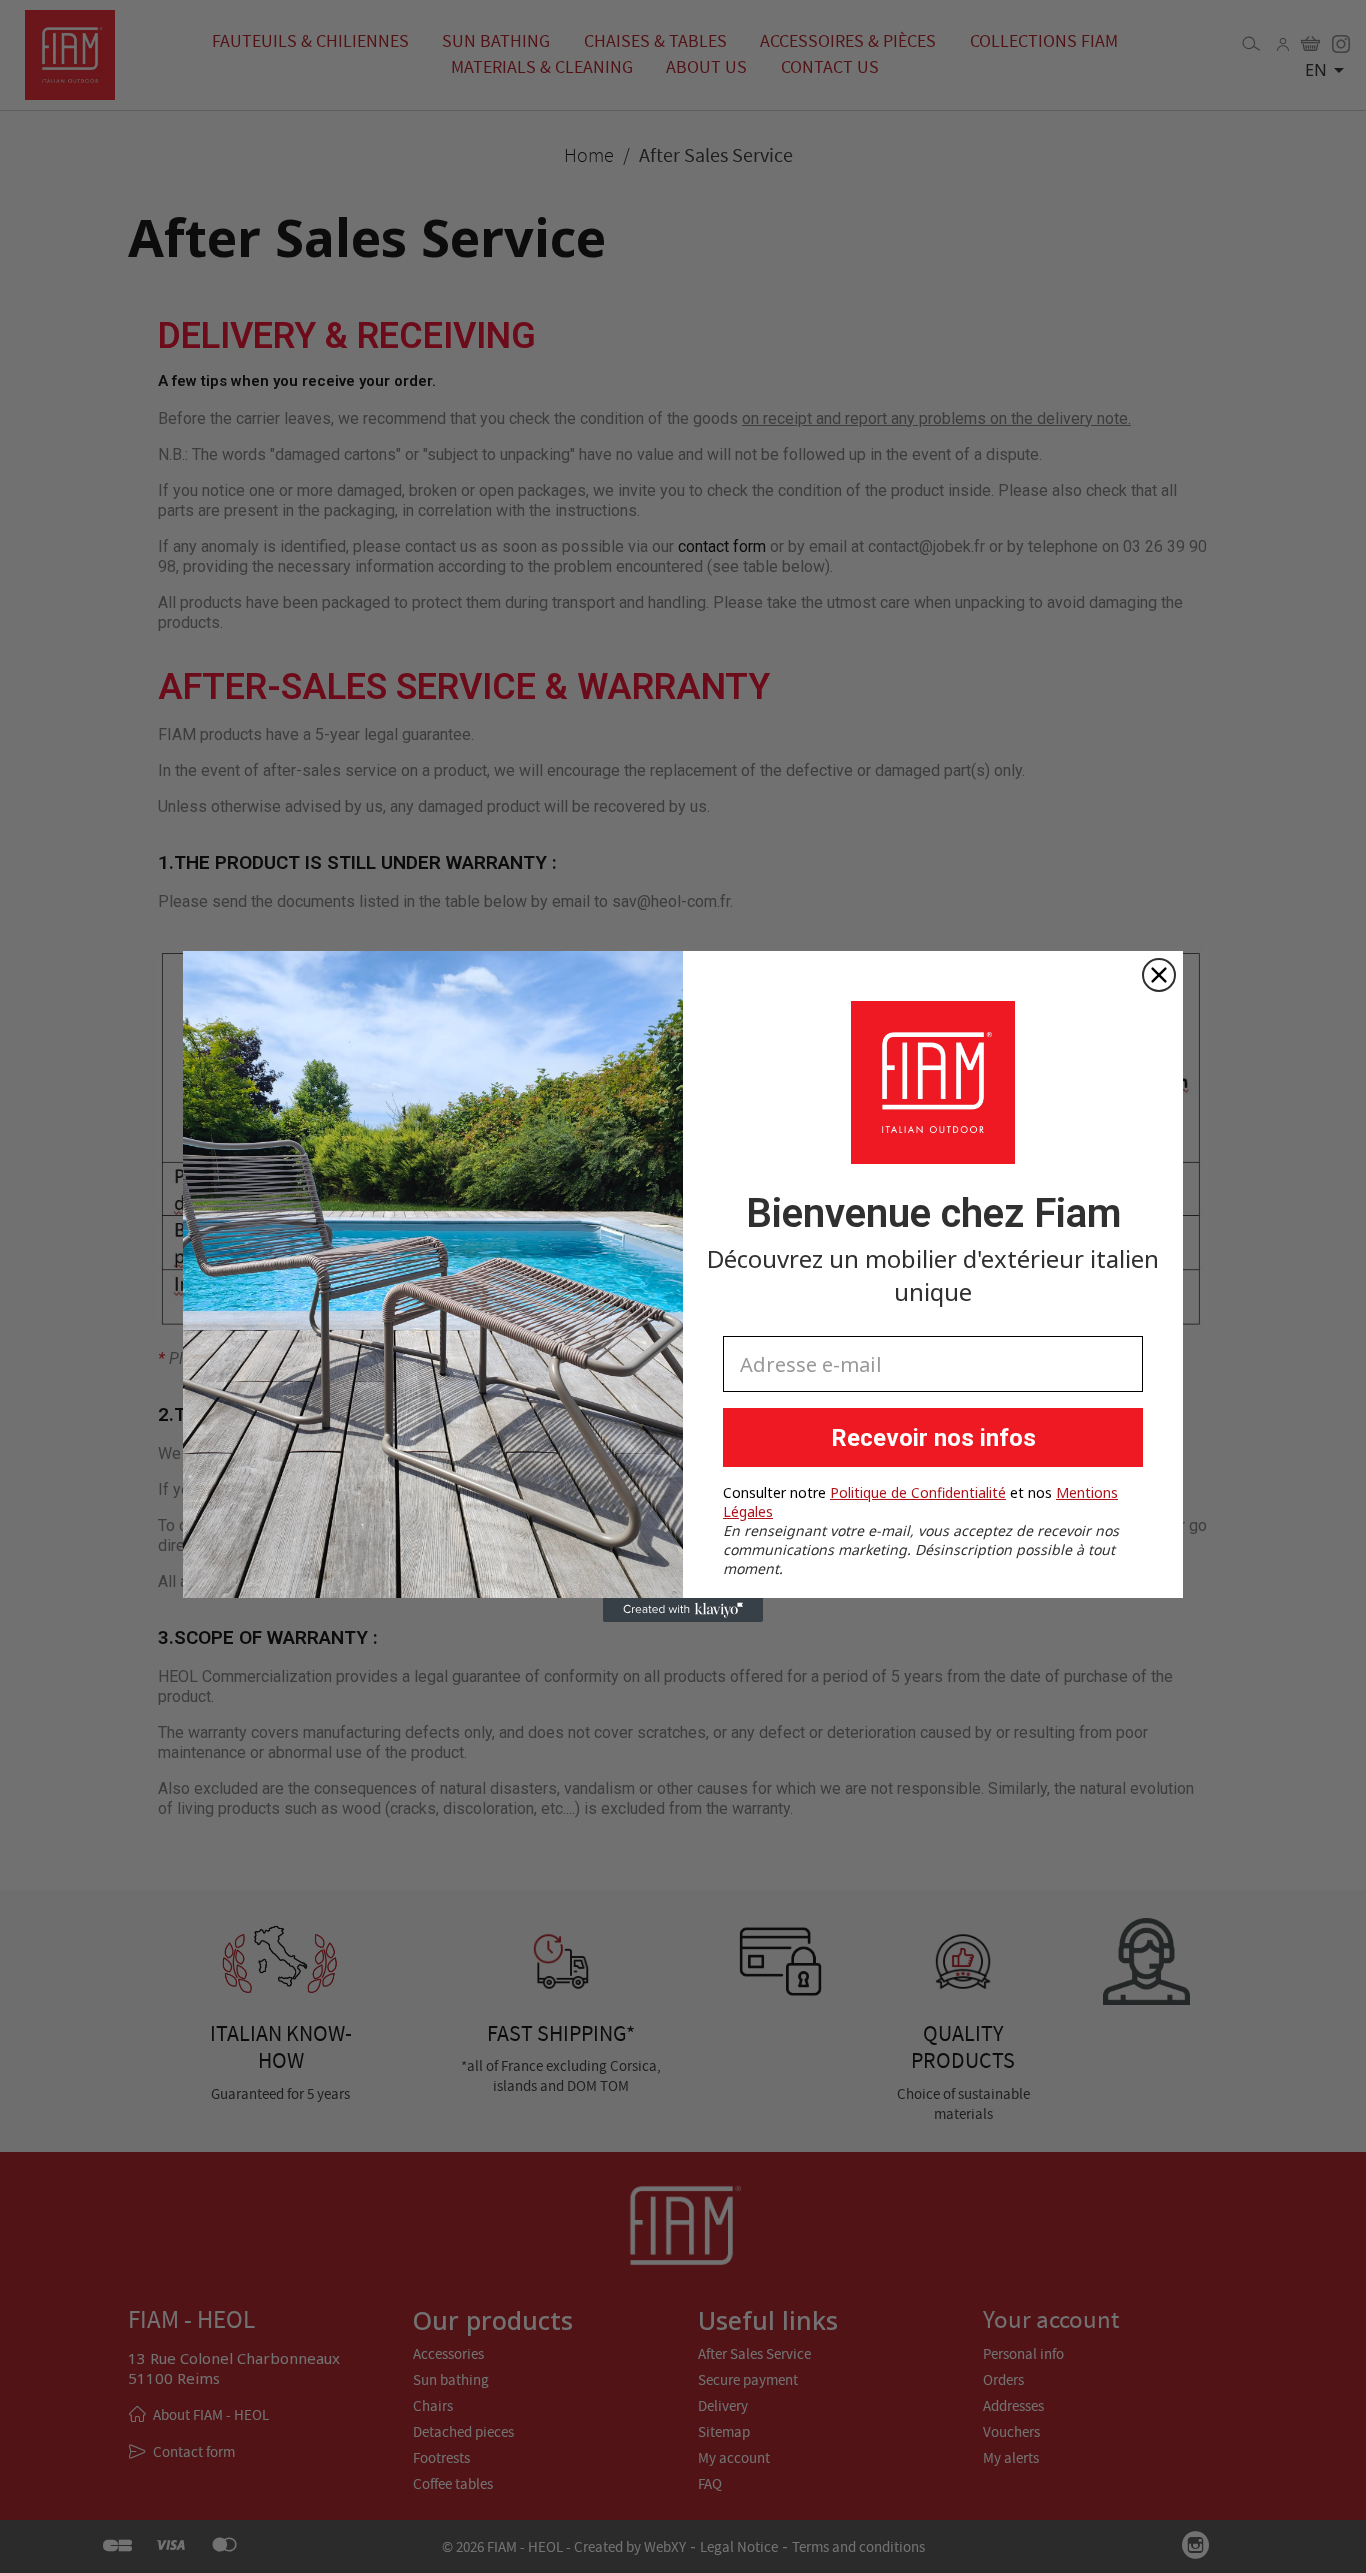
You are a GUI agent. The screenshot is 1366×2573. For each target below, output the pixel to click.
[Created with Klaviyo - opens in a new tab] (683, 1610)
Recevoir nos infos (933, 1438)
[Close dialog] (1159, 975)
